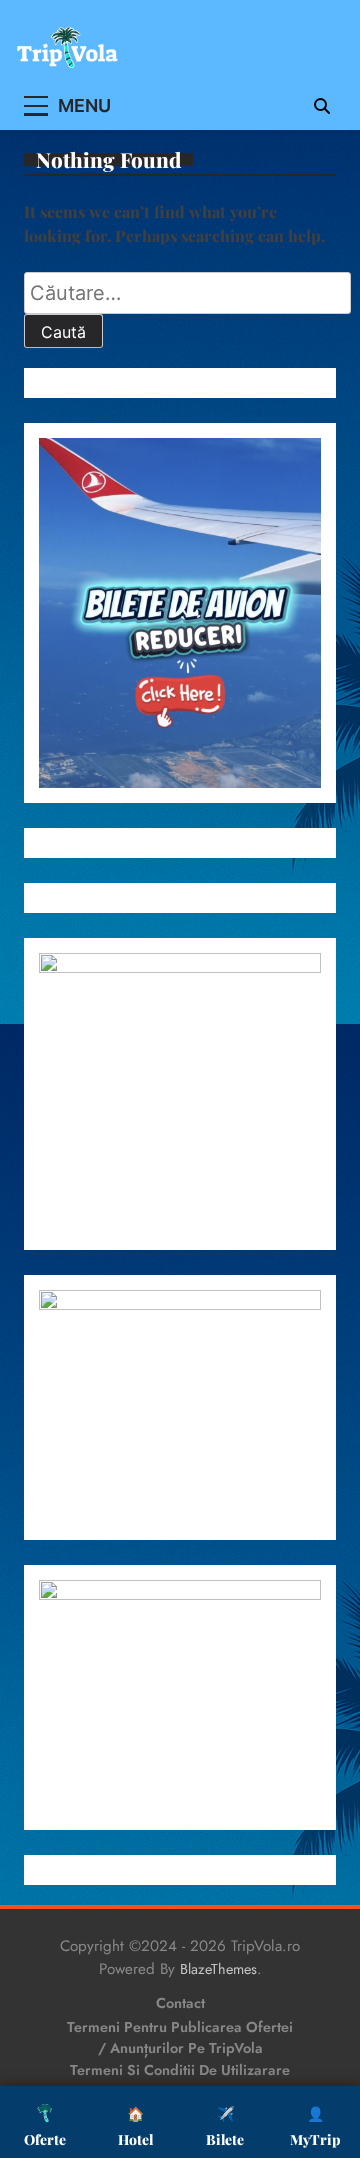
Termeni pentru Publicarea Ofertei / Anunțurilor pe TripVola (180, 2038)
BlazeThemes (218, 1969)
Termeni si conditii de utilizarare (180, 2070)
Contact (180, 2003)
